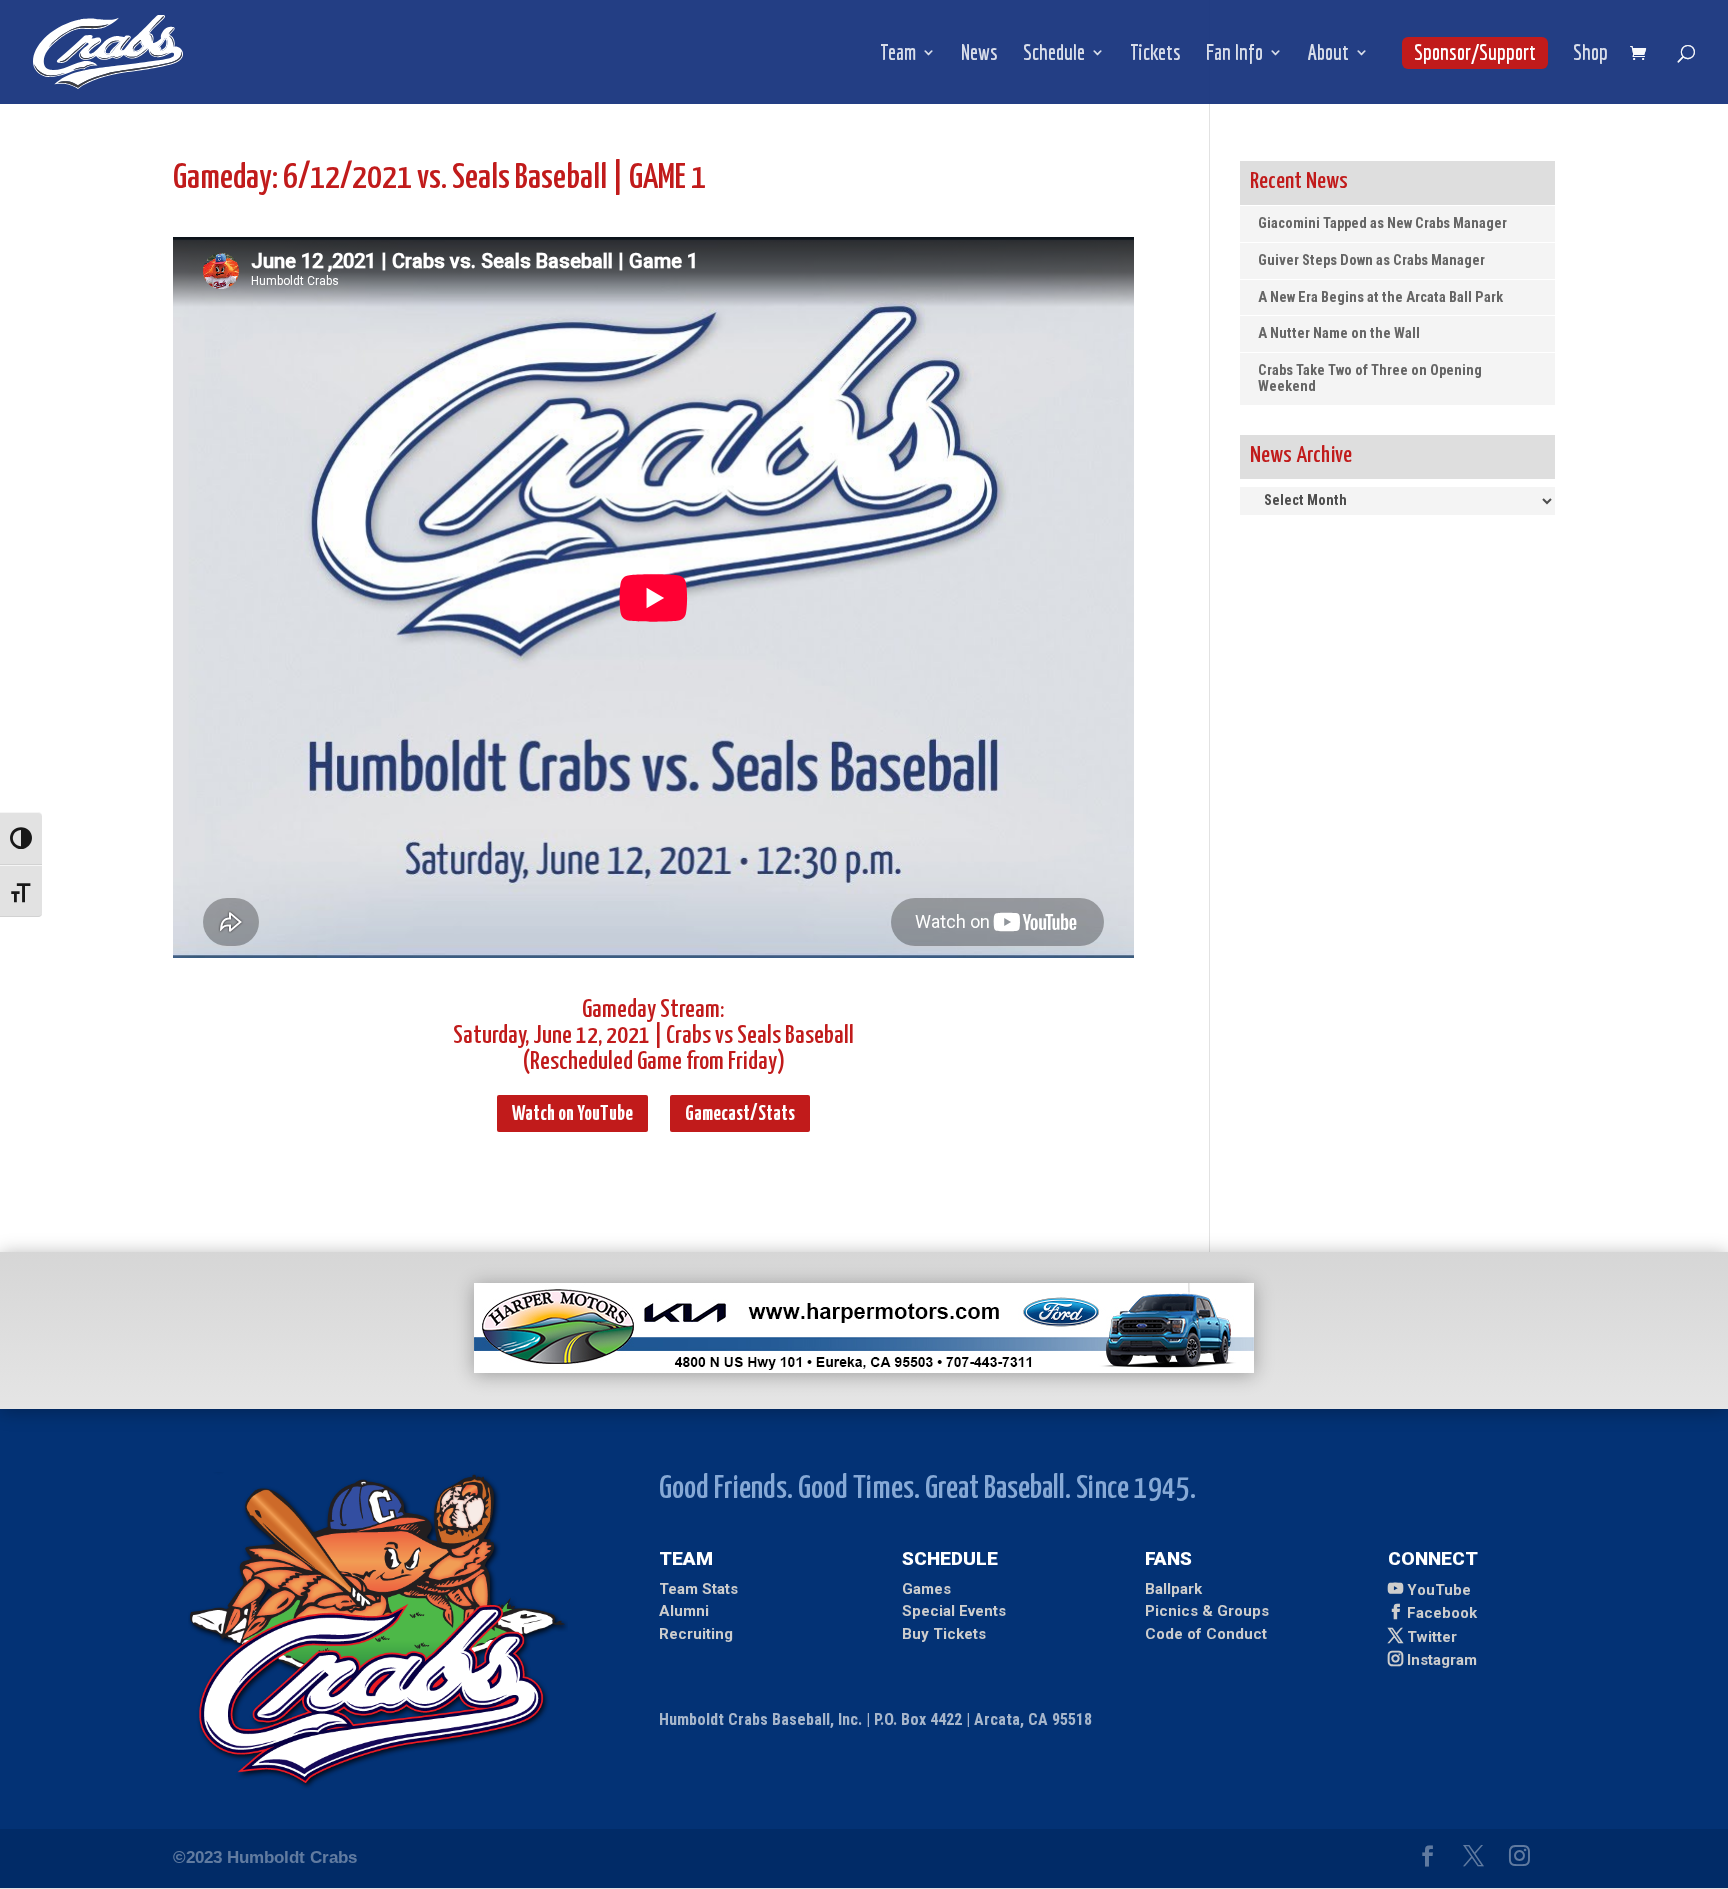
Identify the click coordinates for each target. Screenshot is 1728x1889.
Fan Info (1234, 54)
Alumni (684, 1611)
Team (898, 54)
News (979, 54)
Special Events (954, 1611)
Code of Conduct (1206, 1634)
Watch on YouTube (572, 1114)
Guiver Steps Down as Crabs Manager (1371, 260)
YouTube (1439, 1590)
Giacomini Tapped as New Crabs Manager (1382, 223)
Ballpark (1173, 1589)
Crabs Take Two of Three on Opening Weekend (1370, 378)
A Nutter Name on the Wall (1339, 333)
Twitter (1432, 1637)
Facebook (1442, 1613)
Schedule (1054, 54)
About (1328, 54)
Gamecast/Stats (740, 1114)
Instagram (1442, 1660)
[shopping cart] (1643, 54)
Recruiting (696, 1634)
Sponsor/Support (1475, 52)
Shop (1590, 54)
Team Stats (698, 1589)
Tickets (1155, 54)
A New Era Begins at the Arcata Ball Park (1380, 297)
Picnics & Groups (1207, 1611)
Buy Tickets (944, 1634)
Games (926, 1589)
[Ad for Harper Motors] (864, 1367)
